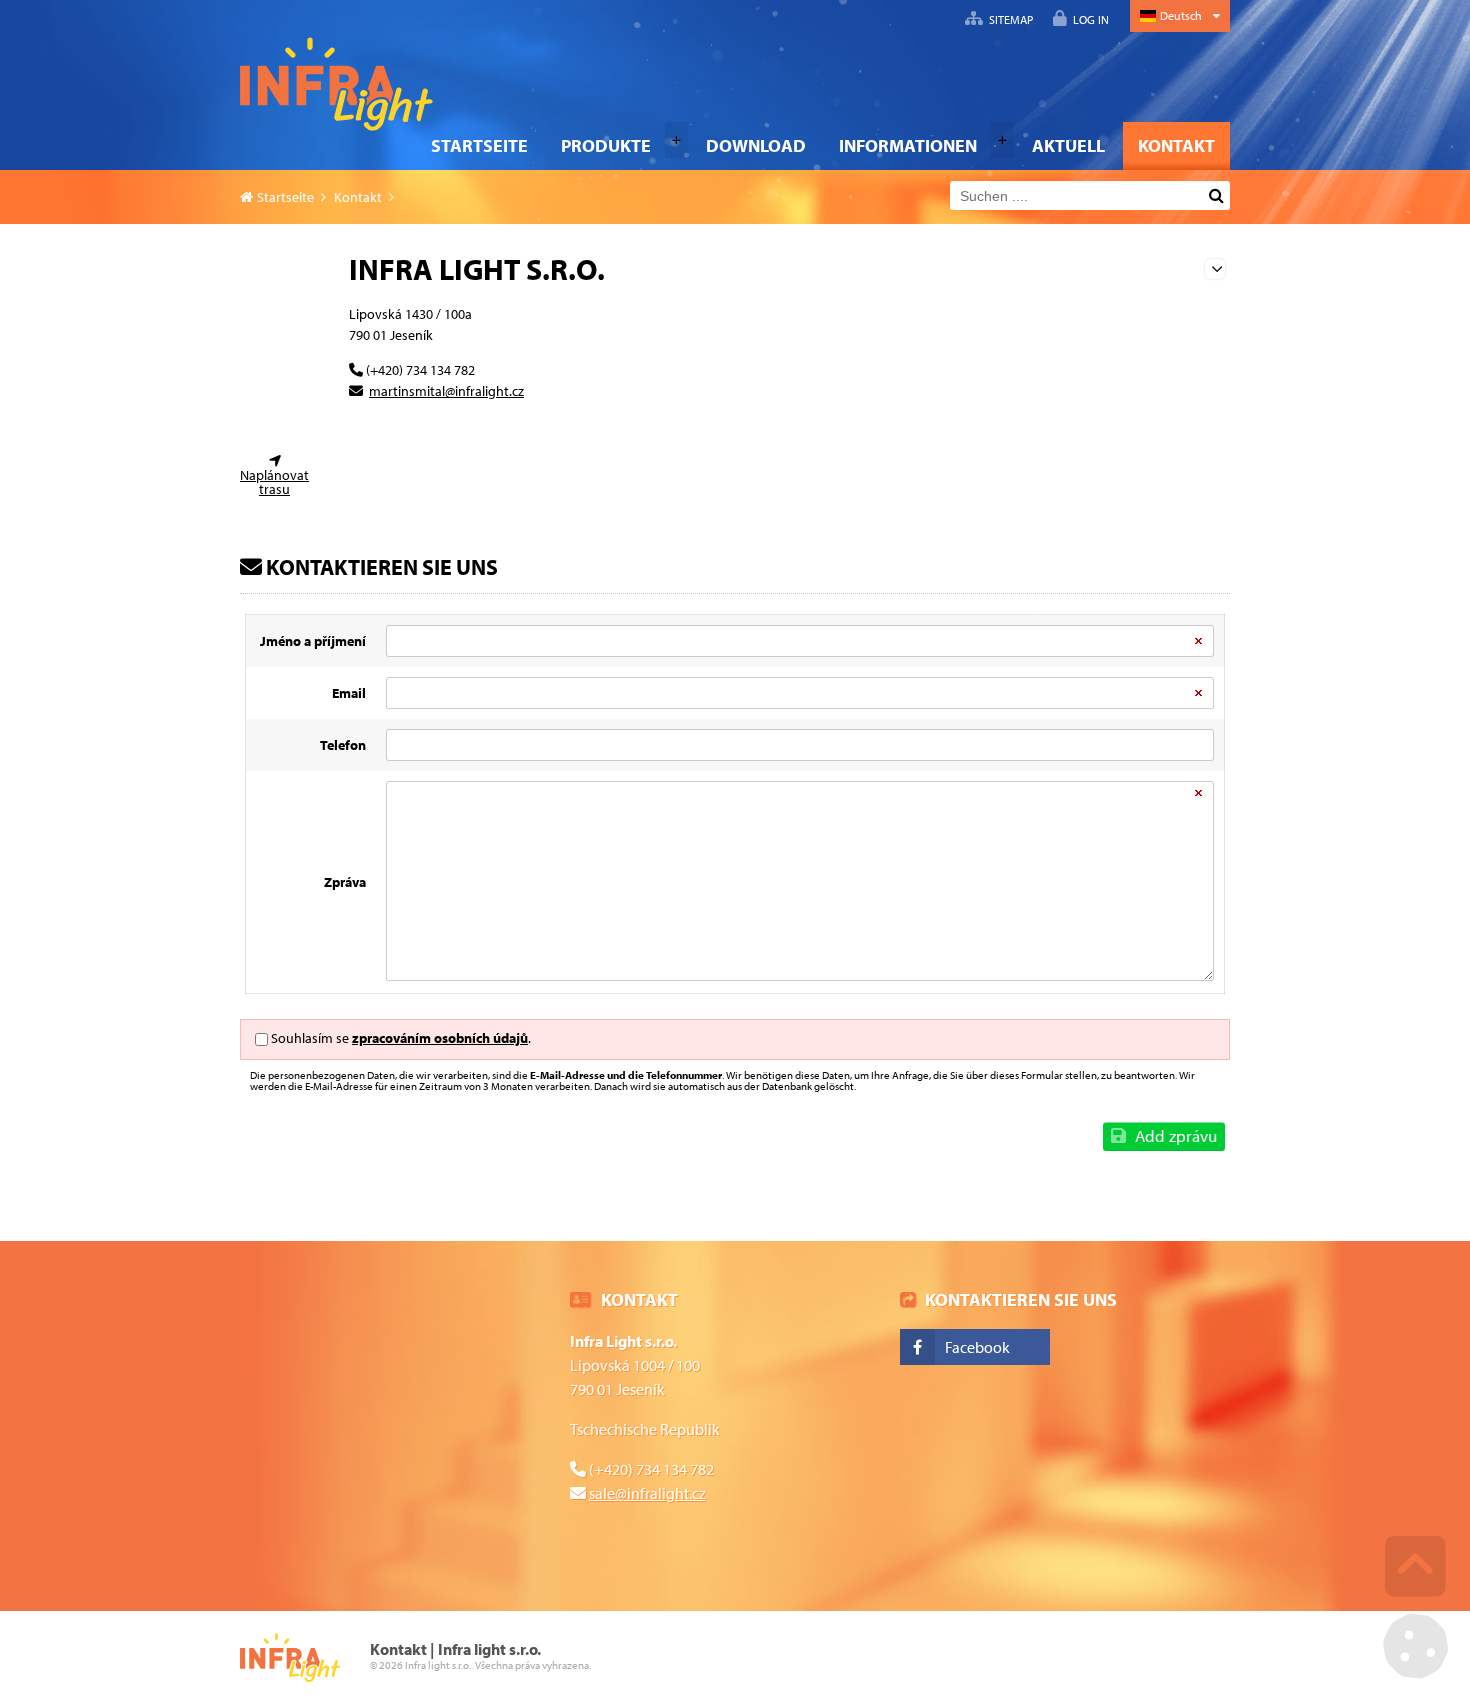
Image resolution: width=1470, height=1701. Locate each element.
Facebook (977, 1347)
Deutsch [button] (1181, 15)
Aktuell (1068, 145)
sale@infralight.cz (647, 1493)
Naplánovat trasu (274, 482)
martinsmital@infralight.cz (446, 391)
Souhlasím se (310, 1038)
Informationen (908, 145)
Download (756, 145)
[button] (1081, 18)
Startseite (336, 84)
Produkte (606, 145)
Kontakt (1176, 145)
